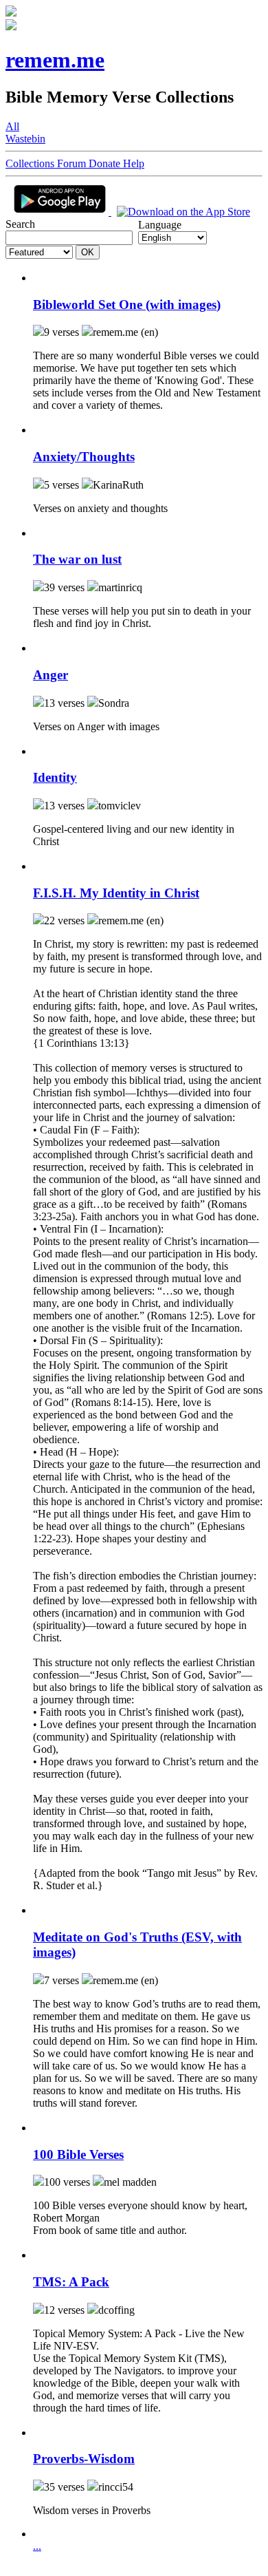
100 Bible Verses (78, 2154)
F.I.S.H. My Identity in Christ (116, 893)
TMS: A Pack (71, 2282)
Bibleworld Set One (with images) (127, 305)
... (37, 2546)
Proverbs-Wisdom (84, 2459)
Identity (55, 777)
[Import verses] (38, 278)
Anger (51, 675)
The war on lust (77, 559)
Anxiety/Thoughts (84, 457)
